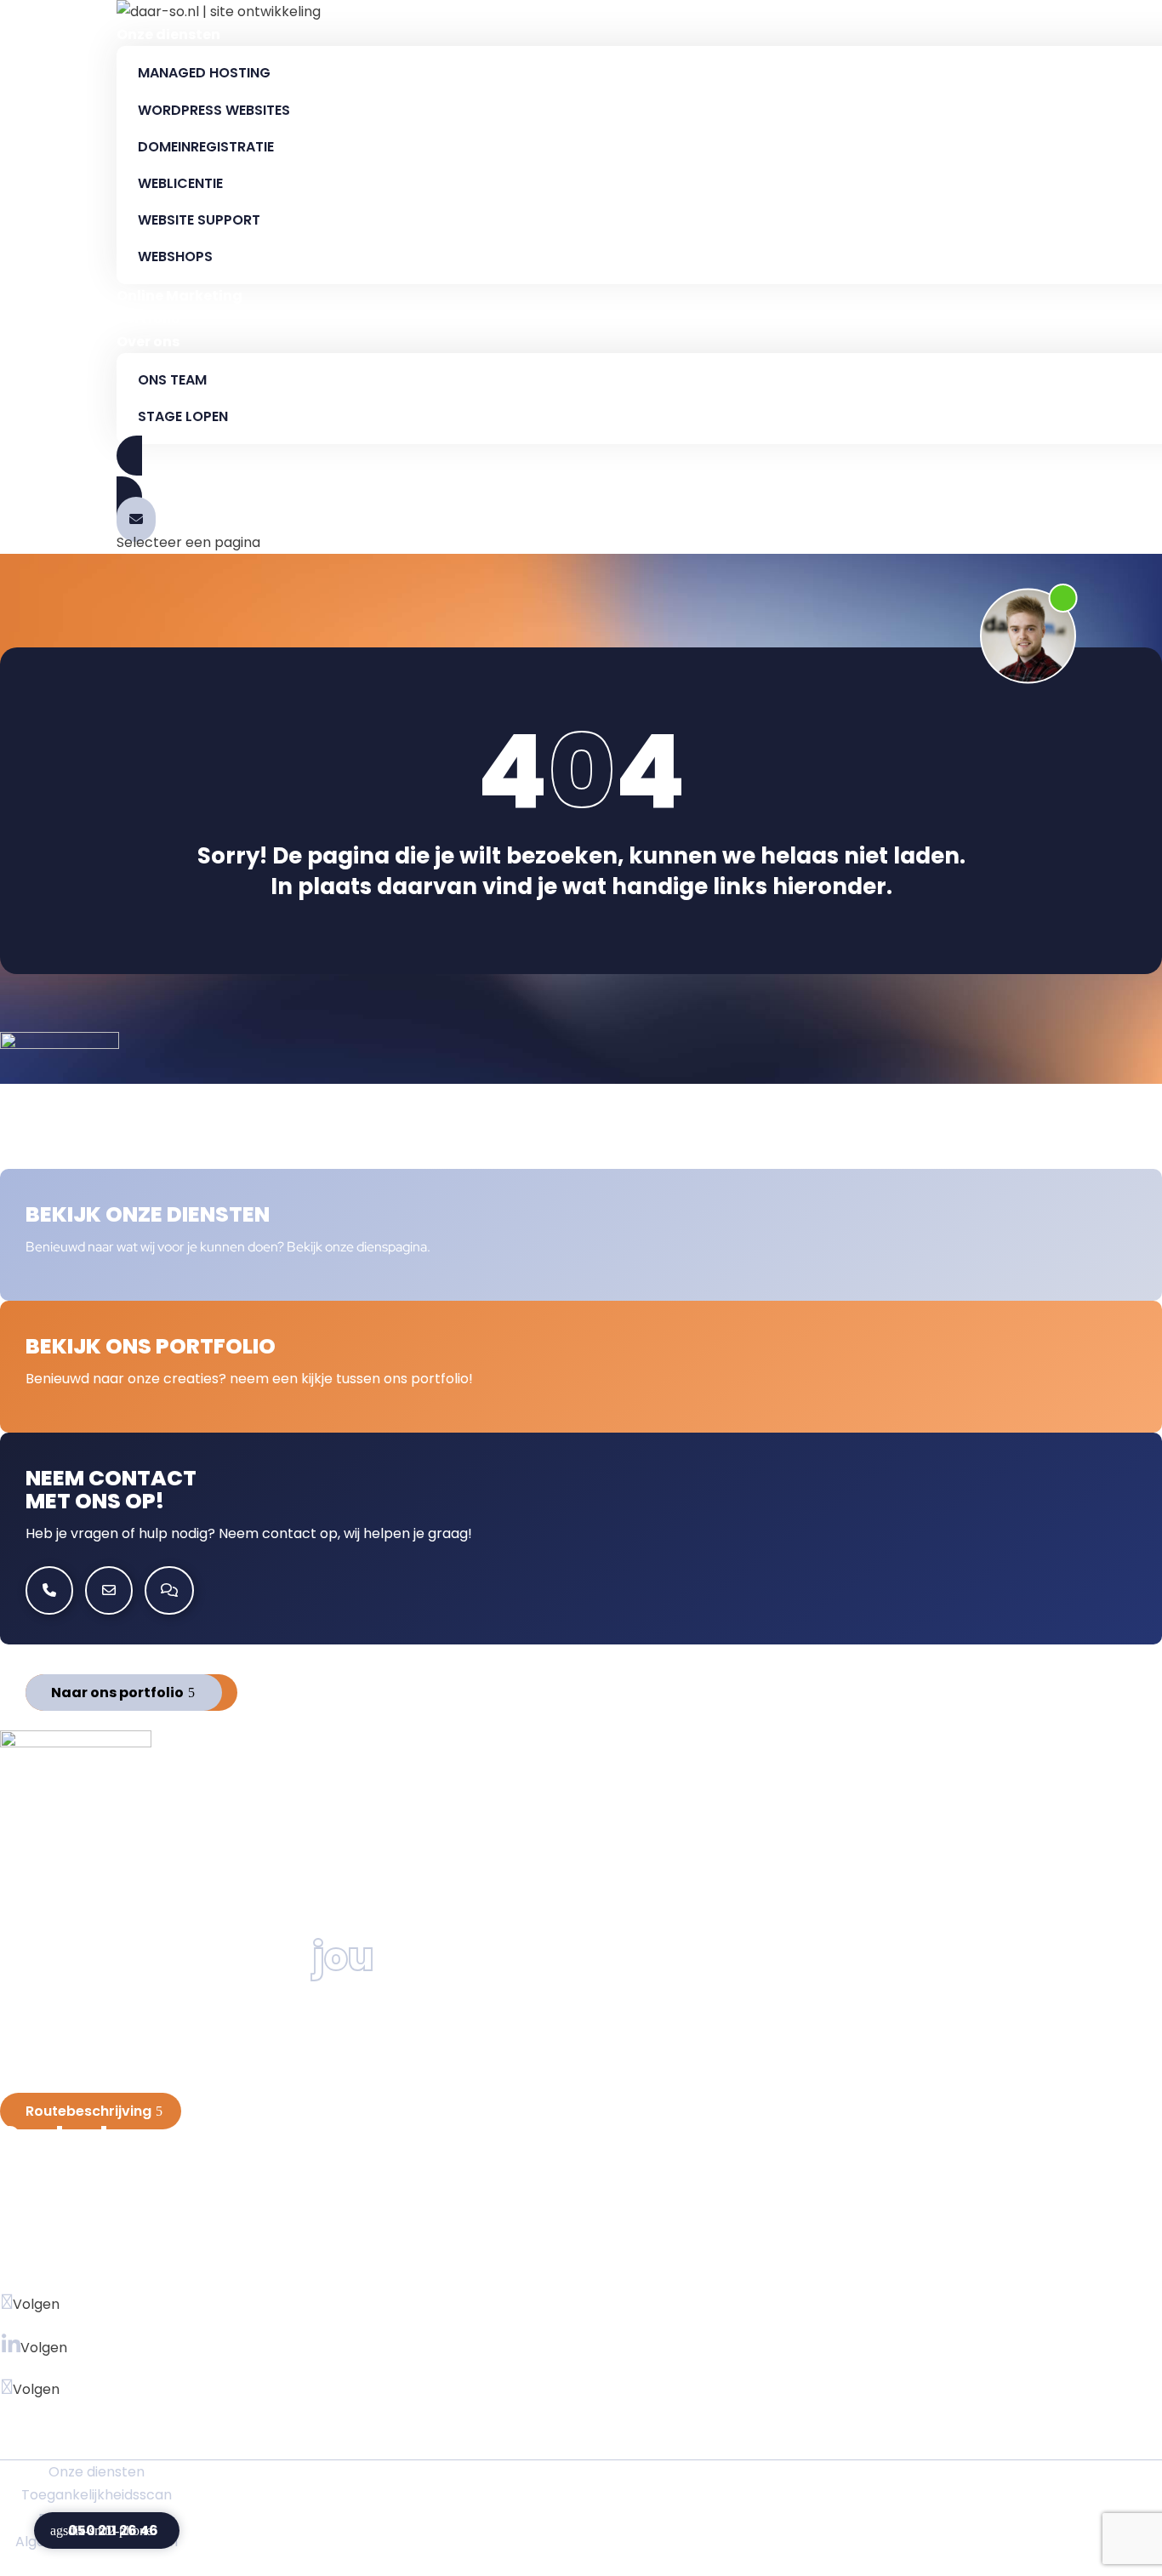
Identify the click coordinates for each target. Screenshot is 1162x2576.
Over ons (148, 342)
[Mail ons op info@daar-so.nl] (136, 519)
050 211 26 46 (113, 2530)
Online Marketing (179, 296)
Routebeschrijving (88, 2111)
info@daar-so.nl (98, 2270)
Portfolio (148, 319)
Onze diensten (168, 34)
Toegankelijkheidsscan (97, 2495)
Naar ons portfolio (117, 1693)
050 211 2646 (70, 2241)
